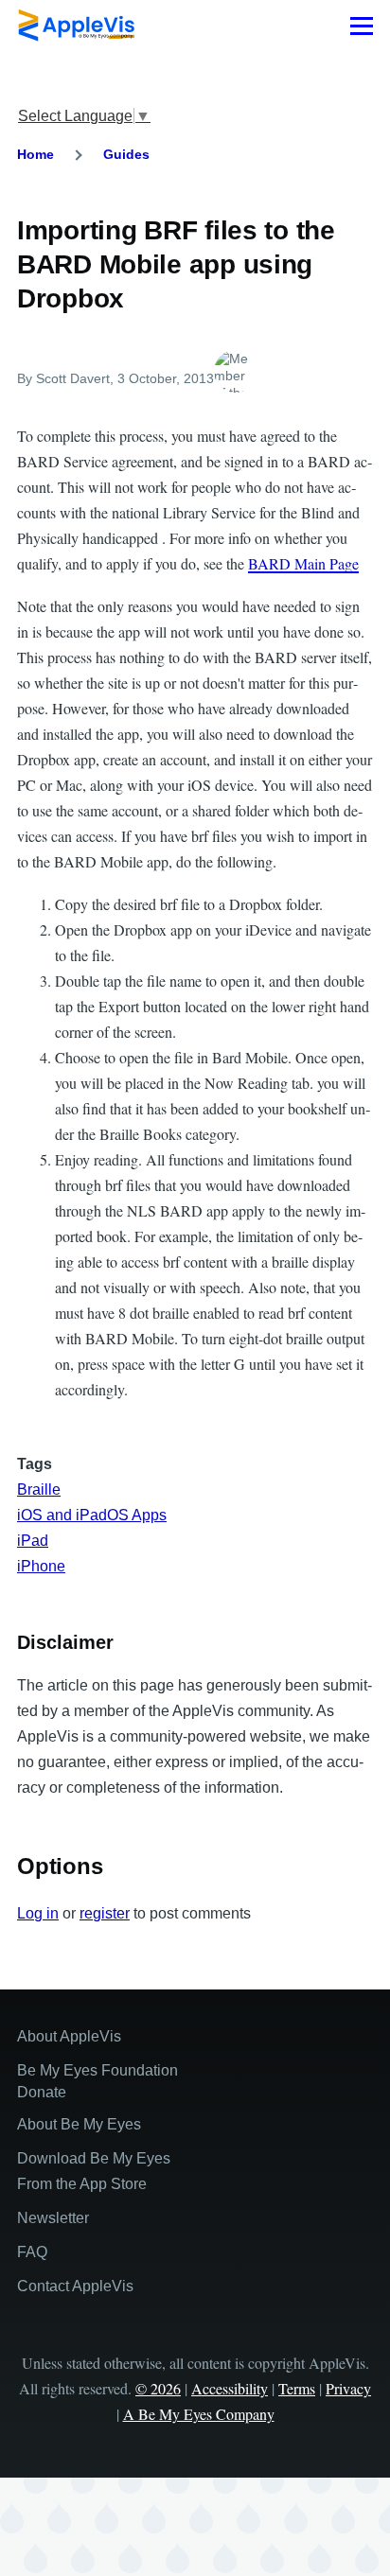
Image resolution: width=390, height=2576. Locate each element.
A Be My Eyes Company (199, 2414)
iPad (33, 1541)
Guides (126, 154)
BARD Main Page (303, 563)
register (105, 1913)
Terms (297, 2388)
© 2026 (158, 2388)
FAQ (32, 2252)
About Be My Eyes (79, 2124)
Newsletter (53, 2218)
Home (35, 154)
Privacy (348, 2388)
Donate (42, 2092)
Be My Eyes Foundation (97, 2070)
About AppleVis (69, 2036)
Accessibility (230, 2388)
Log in (38, 1913)
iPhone (41, 1566)
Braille (39, 1490)
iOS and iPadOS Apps (92, 1515)
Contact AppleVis (75, 2286)
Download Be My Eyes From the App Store (94, 2171)
